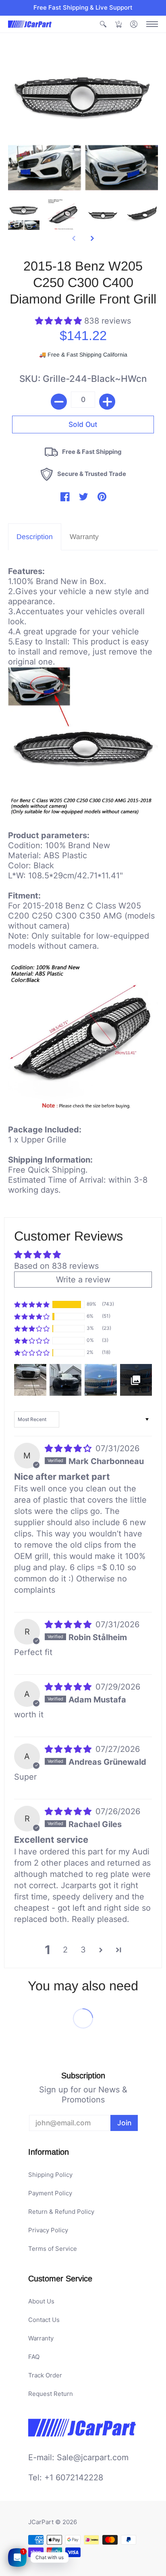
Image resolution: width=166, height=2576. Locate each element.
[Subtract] (59, 402)
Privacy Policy (48, 2230)
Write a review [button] (83, 1280)
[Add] (107, 402)
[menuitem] (103, 24)
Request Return (51, 2394)
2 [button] (65, 1950)
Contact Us (44, 2320)
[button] (103, 24)
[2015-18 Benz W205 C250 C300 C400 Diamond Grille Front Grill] (24, 214)
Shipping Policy (50, 2175)
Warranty (41, 2338)
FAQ (34, 2357)
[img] (69, 1448)
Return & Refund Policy (61, 2212)
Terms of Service (53, 2249)
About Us (41, 2301)
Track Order (45, 2375)
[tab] (35, 537)
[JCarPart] (30, 24)
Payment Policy (50, 2193)
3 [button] (83, 1950)
